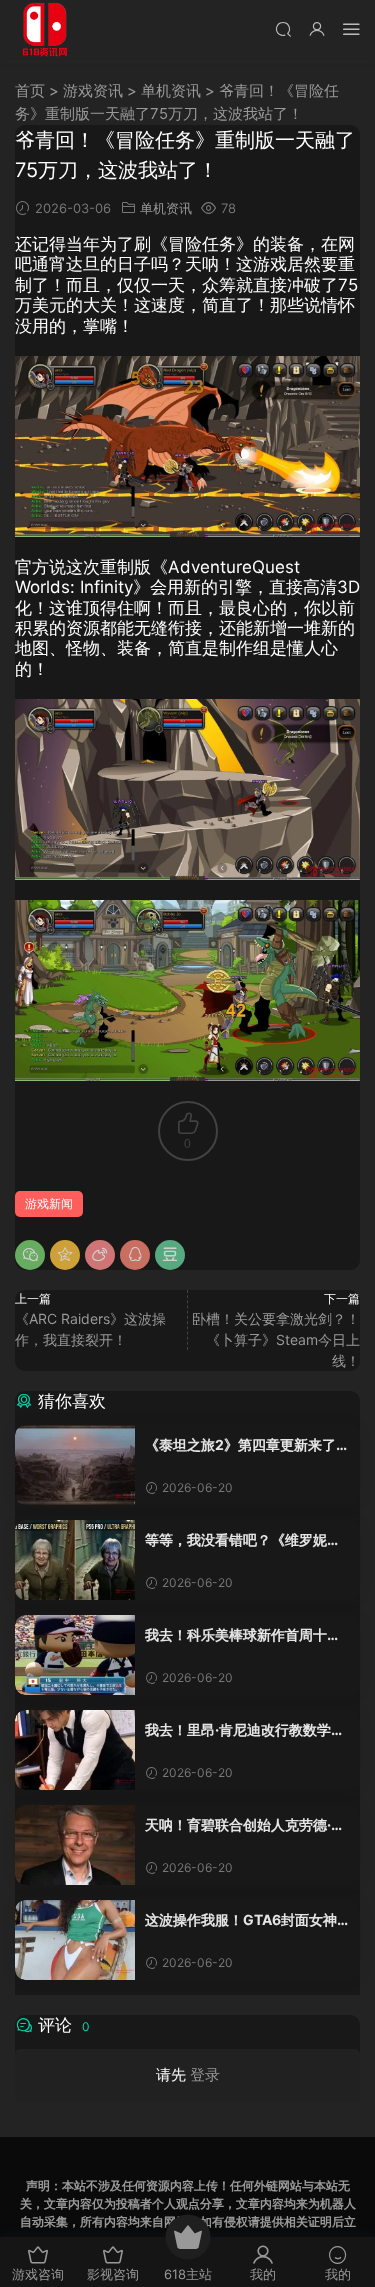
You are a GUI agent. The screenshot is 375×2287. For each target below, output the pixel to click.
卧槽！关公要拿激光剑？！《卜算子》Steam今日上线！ (276, 1339)
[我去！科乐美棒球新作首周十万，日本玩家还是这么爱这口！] (75, 1655)
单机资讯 (171, 90)
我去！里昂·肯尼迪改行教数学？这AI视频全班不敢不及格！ (245, 1730)
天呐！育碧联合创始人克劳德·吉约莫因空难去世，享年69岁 (245, 1825)
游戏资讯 (93, 90)
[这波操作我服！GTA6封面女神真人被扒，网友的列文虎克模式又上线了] (75, 1940)
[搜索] (283, 28)
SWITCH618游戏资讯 (45, 30)
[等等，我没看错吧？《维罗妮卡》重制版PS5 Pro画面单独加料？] (75, 1560)
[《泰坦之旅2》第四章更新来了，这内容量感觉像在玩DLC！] (75, 1465)
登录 (205, 2074)
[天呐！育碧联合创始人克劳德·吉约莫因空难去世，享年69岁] (75, 1845)
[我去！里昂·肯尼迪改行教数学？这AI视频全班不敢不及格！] (75, 1750)
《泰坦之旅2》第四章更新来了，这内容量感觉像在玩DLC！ (247, 1445)
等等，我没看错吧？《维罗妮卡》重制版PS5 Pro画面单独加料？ (242, 1540)
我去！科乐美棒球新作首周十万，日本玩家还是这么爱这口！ (243, 1635)
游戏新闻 (49, 1203)
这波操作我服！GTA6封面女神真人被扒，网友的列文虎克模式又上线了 (243, 1920)
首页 (30, 90)
